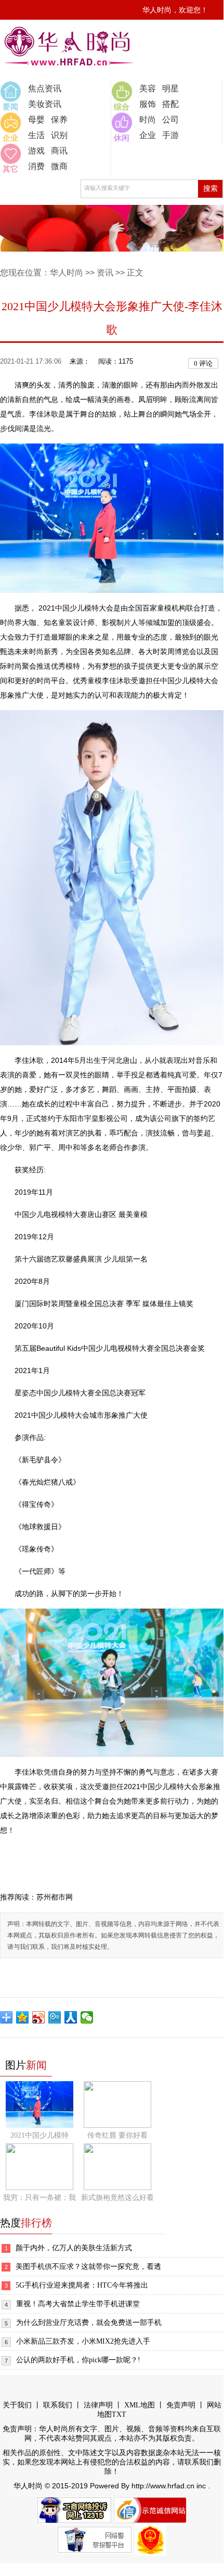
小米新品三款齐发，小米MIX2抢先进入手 (83, 2341)
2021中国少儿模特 (39, 2135)
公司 (170, 120)
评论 (203, 363)
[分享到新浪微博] (39, 2017)
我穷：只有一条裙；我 (39, 2198)
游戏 (36, 151)
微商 (59, 166)
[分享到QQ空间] (23, 2017)
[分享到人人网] (71, 2017)
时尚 (148, 120)
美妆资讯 (45, 104)
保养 (59, 120)
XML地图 (140, 2405)
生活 (36, 135)
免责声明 (181, 2405)
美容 (148, 88)
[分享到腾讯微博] (55, 2017)
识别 (59, 135)
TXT (119, 2414)
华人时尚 (67, 273)
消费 (36, 166)
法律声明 (98, 2405)
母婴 (36, 120)
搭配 (170, 104)
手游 (170, 135)
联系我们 (58, 2405)
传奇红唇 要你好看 (117, 2135)
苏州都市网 (55, 1897)
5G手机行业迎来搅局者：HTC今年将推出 (82, 2285)
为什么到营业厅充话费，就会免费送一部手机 (89, 2323)
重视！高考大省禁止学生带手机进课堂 (78, 2304)
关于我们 (17, 2405)
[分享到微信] (87, 2017)
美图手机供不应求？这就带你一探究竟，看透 (88, 2267)
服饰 (148, 104)
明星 (170, 88)
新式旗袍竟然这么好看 (117, 2198)
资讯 (105, 273)
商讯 (59, 151)
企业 (148, 135)
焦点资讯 (45, 88)
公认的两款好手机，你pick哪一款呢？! (78, 2360)
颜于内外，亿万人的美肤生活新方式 (74, 2248)
